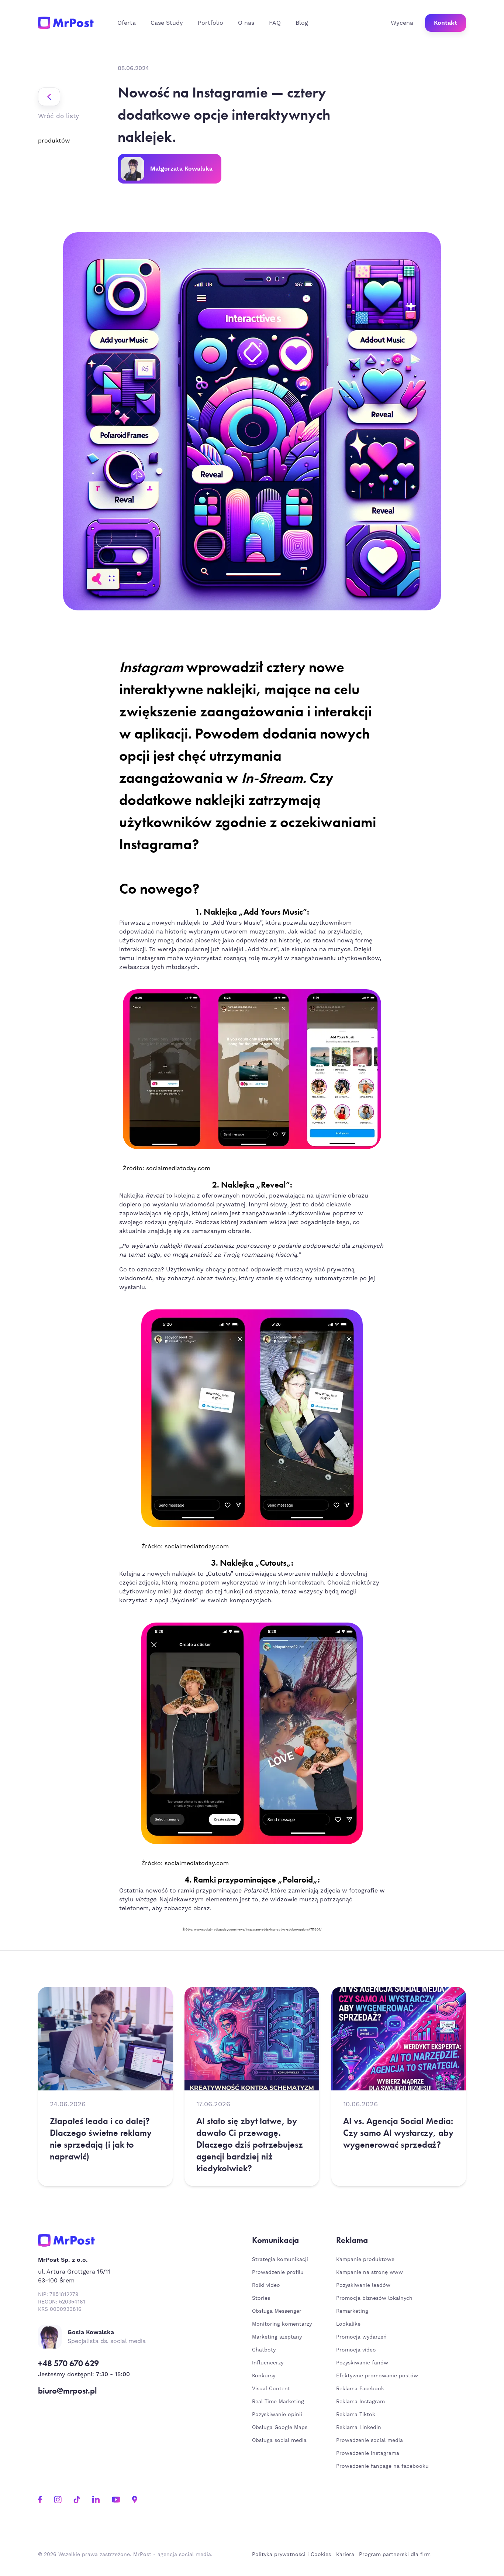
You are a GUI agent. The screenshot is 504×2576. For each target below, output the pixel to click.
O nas (246, 23)
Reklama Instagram (360, 2402)
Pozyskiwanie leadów (363, 2285)
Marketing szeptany (277, 2337)
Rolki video (266, 2285)
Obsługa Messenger (277, 2311)
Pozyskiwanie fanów (362, 2363)
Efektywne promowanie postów (377, 2376)
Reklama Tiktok (356, 2415)
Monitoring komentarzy (282, 2324)
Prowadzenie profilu (278, 2272)
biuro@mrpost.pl (67, 2391)
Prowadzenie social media (371, 2440)
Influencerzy (268, 2363)
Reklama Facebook (360, 2389)
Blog (302, 23)
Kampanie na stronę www (370, 2272)
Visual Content (271, 2389)
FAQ (275, 23)
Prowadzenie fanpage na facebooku (383, 2466)
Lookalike (348, 2324)
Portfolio (210, 23)
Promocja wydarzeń (361, 2337)
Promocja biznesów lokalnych (374, 2298)
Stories (261, 2298)
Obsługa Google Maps (280, 2428)
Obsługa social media (279, 2440)
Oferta (127, 23)
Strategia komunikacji (280, 2260)
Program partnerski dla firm (395, 2555)
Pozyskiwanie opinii (277, 2415)
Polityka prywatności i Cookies (291, 2555)
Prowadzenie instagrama (369, 2453)
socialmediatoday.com (178, 1168)
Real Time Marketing (278, 2402)
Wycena (402, 23)
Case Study (167, 23)
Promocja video (356, 2350)
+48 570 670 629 (68, 2363)
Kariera (345, 2555)
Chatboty (264, 2350)
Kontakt (446, 23)
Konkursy (264, 2376)
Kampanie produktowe (365, 2260)
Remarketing (352, 2311)
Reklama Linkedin (359, 2428)
